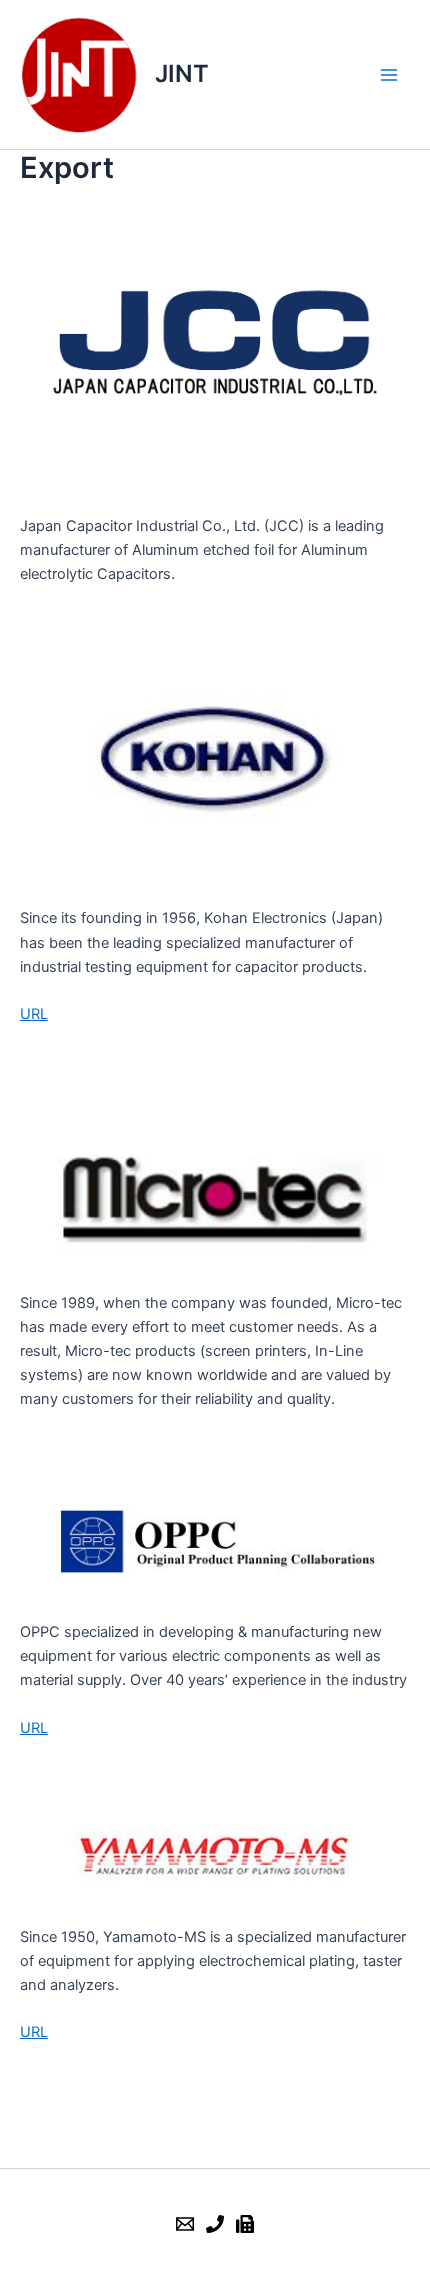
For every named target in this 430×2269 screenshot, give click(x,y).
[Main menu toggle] (389, 75)
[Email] (185, 2224)
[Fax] (245, 2224)
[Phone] (215, 2224)
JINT (182, 73)
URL (34, 1014)
